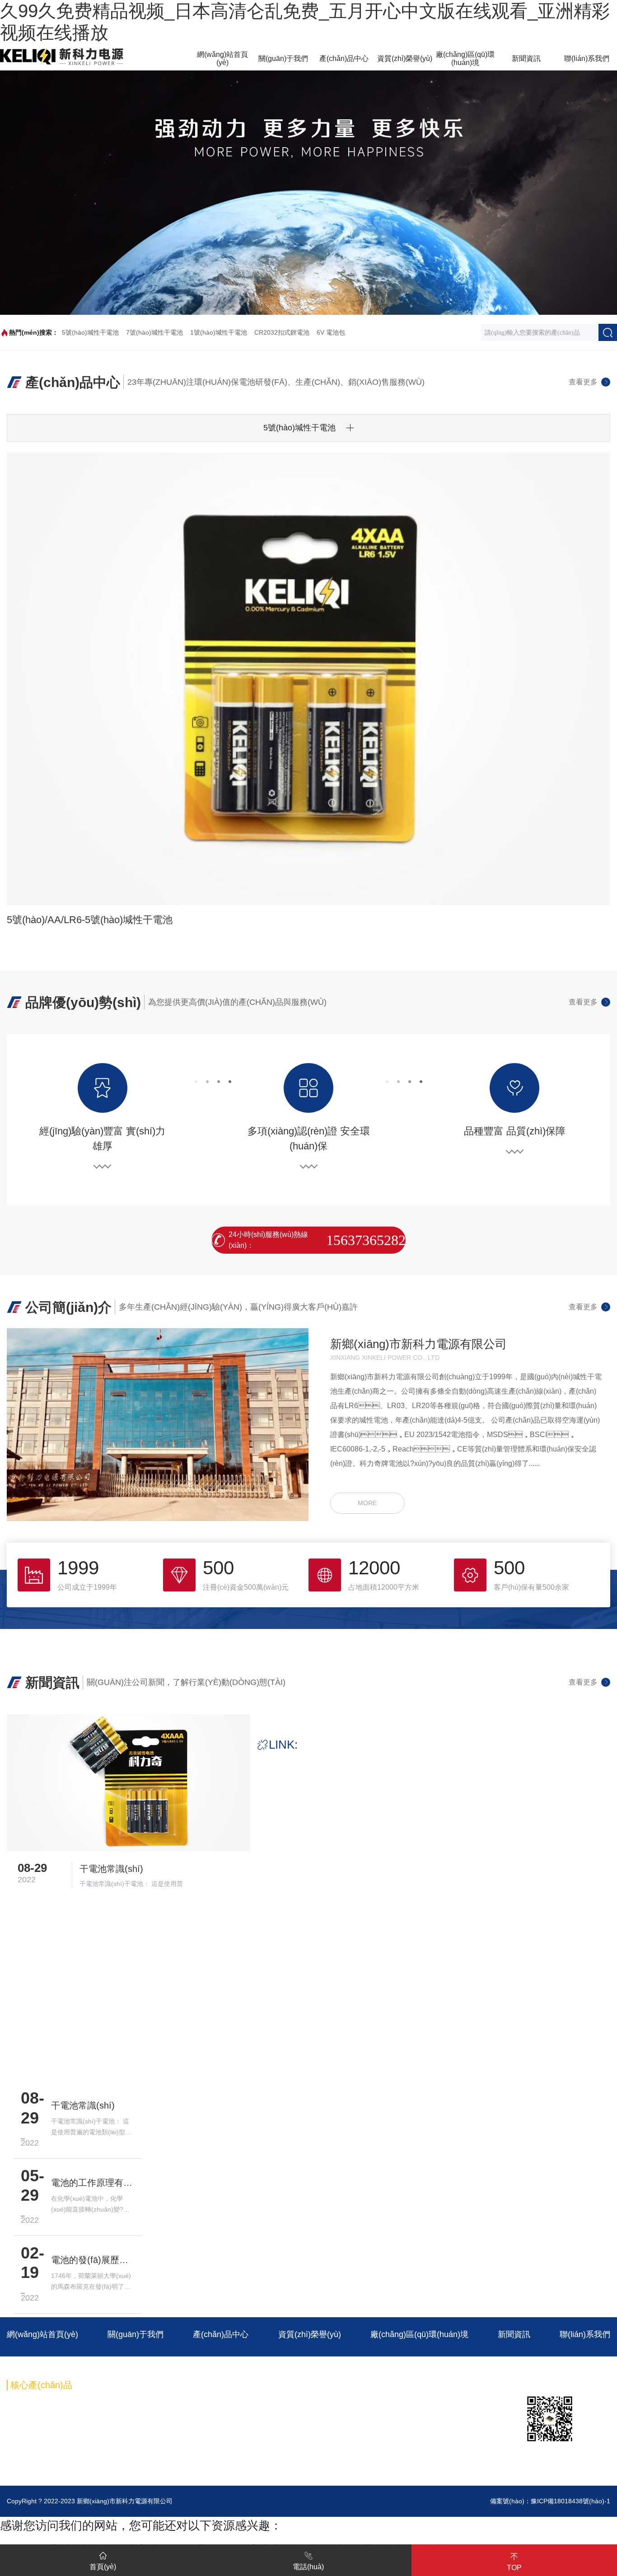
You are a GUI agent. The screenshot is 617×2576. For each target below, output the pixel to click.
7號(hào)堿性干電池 (154, 332)
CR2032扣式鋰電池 (282, 332)
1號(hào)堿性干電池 (219, 332)
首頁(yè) (103, 2567)
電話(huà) (308, 2567)
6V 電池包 (331, 332)
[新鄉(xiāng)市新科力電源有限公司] (62, 56)
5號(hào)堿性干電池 (90, 332)
